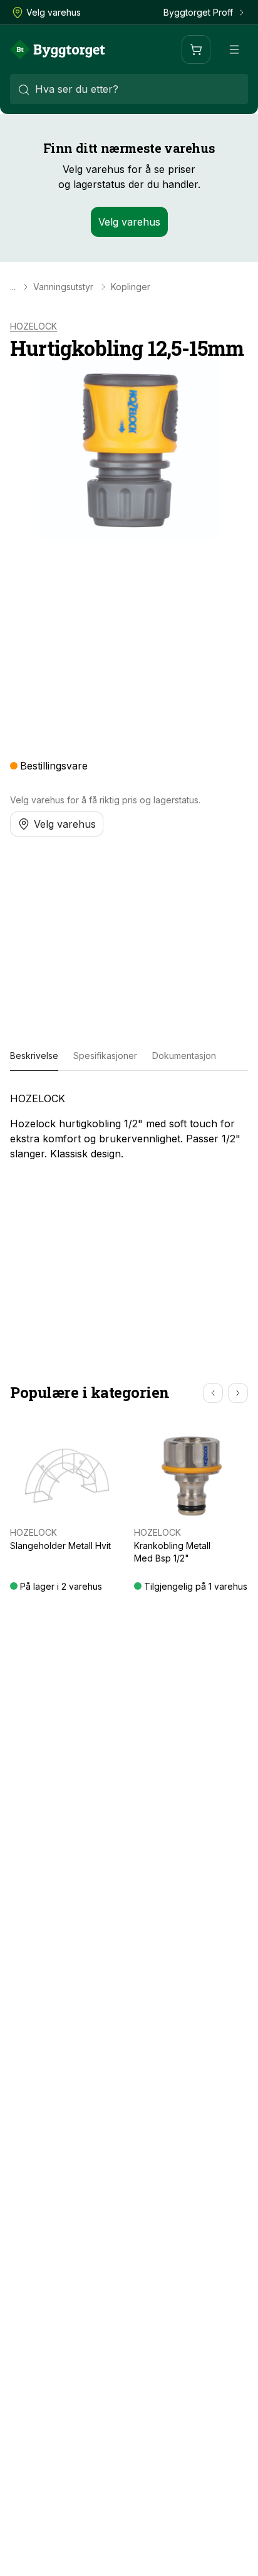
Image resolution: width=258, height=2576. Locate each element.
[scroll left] (213, 1393)
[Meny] (234, 50)
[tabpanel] (129, 1126)
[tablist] (129, 1056)
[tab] (34, 1056)
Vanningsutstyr (63, 287)
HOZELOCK (34, 326)
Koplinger (131, 287)
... (13, 287)
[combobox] (129, 89)
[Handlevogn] (196, 50)
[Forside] (58, 50)
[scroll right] (238, 1393)
